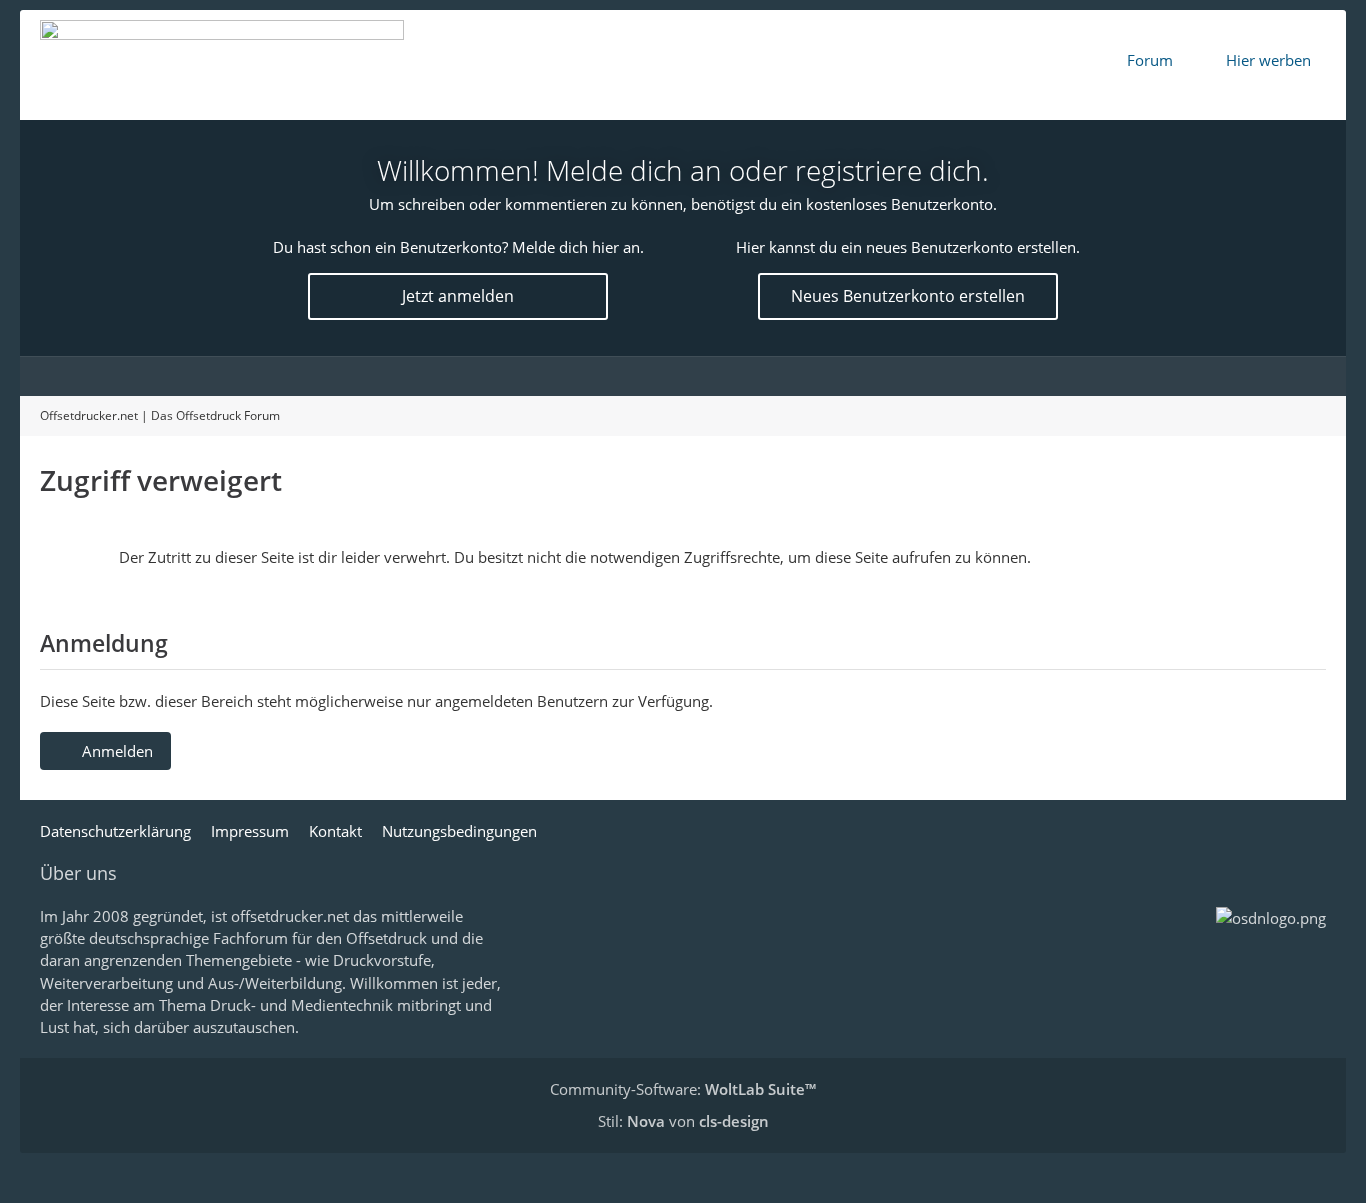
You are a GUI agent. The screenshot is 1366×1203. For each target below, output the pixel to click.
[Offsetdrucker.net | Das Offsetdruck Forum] (222, 65)
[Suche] (1306, 376)
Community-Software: (683, 1089)
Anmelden (117, 751)
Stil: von (683, 1121)
